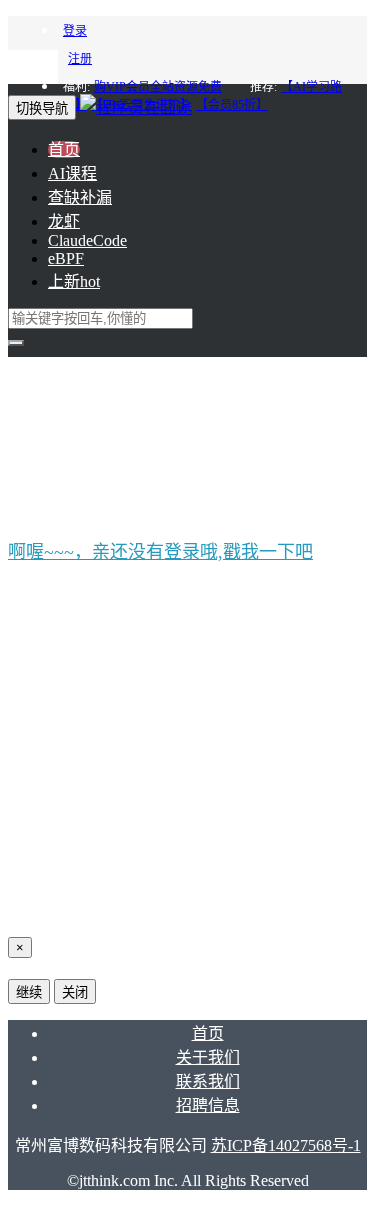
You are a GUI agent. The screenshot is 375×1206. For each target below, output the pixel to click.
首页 (64, 149)
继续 (29, 992)
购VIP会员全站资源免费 (158, 87)
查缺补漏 (80, 197)
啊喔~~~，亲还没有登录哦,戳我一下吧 (160, 552)
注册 (80, 59)
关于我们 (208, 1057)
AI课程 (72, 173)
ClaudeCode (87, 240)
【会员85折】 (232, 105)
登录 (75, 31)
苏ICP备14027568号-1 (286, 1145)
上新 (74, 281)
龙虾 (64, 221)
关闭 (75, 992)
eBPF (66, 258)
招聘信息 (208, 1105)
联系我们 (208, 1081)
